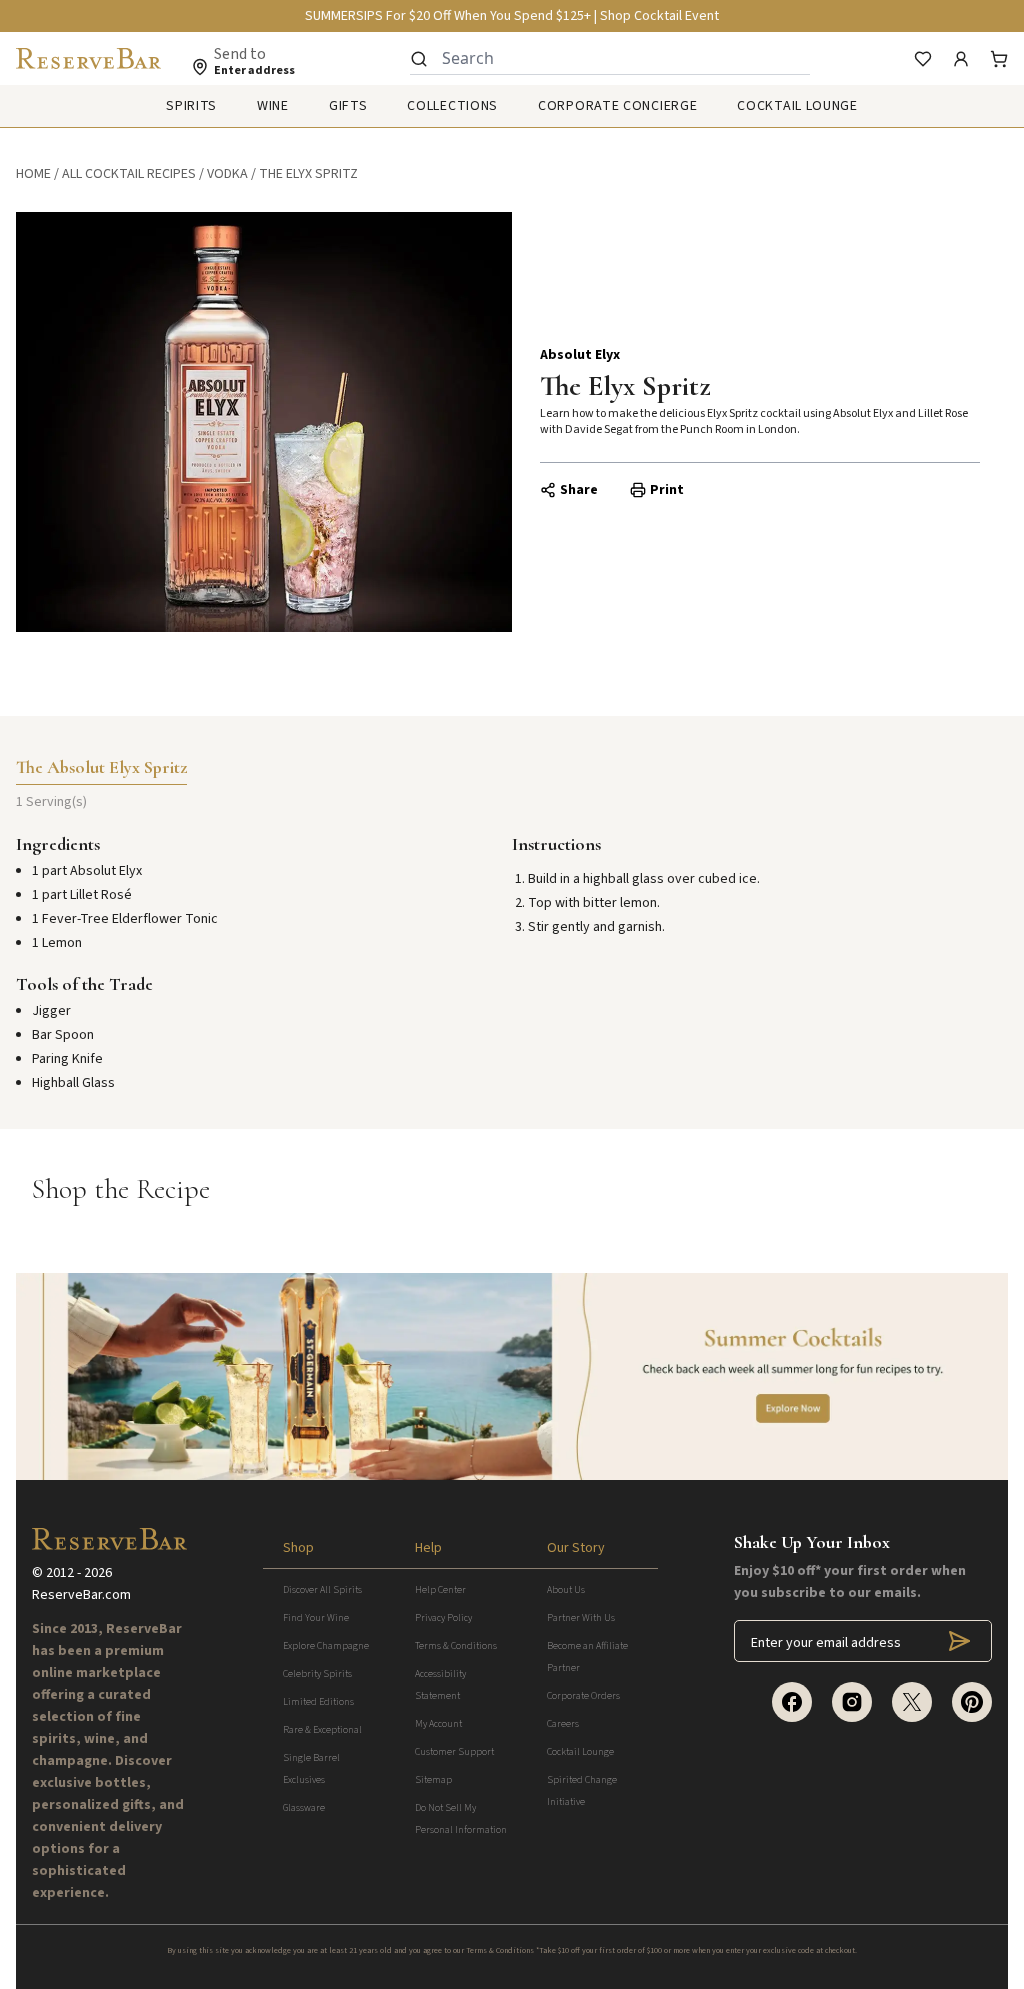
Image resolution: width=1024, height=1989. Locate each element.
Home (33, 174)
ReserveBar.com (81, 1595)
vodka (227, 174)
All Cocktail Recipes (129, 174)
